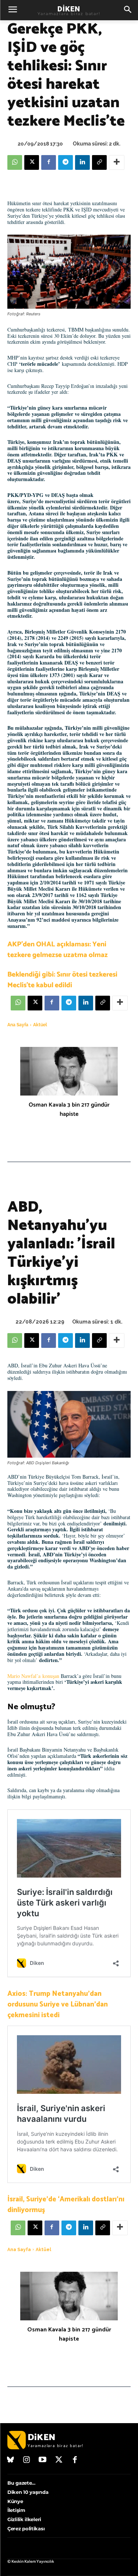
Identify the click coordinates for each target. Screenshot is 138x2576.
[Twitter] (59, 2460)
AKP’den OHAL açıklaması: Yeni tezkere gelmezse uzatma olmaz (58, 950)
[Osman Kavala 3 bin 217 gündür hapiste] (69, 1071)
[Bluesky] (11, 2460)
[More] (117, 162)
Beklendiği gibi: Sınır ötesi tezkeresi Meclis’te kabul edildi (62, 980)
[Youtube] (43, 2460)
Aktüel (40, 1025)
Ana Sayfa (18, 1025)
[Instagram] (27, 2460)
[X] (32, 162)
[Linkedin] (82, 162)
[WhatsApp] (15, 162)
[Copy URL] (99, 162)
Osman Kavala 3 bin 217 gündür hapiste (69, 1110)
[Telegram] (66, 162)
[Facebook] (49, 162)
